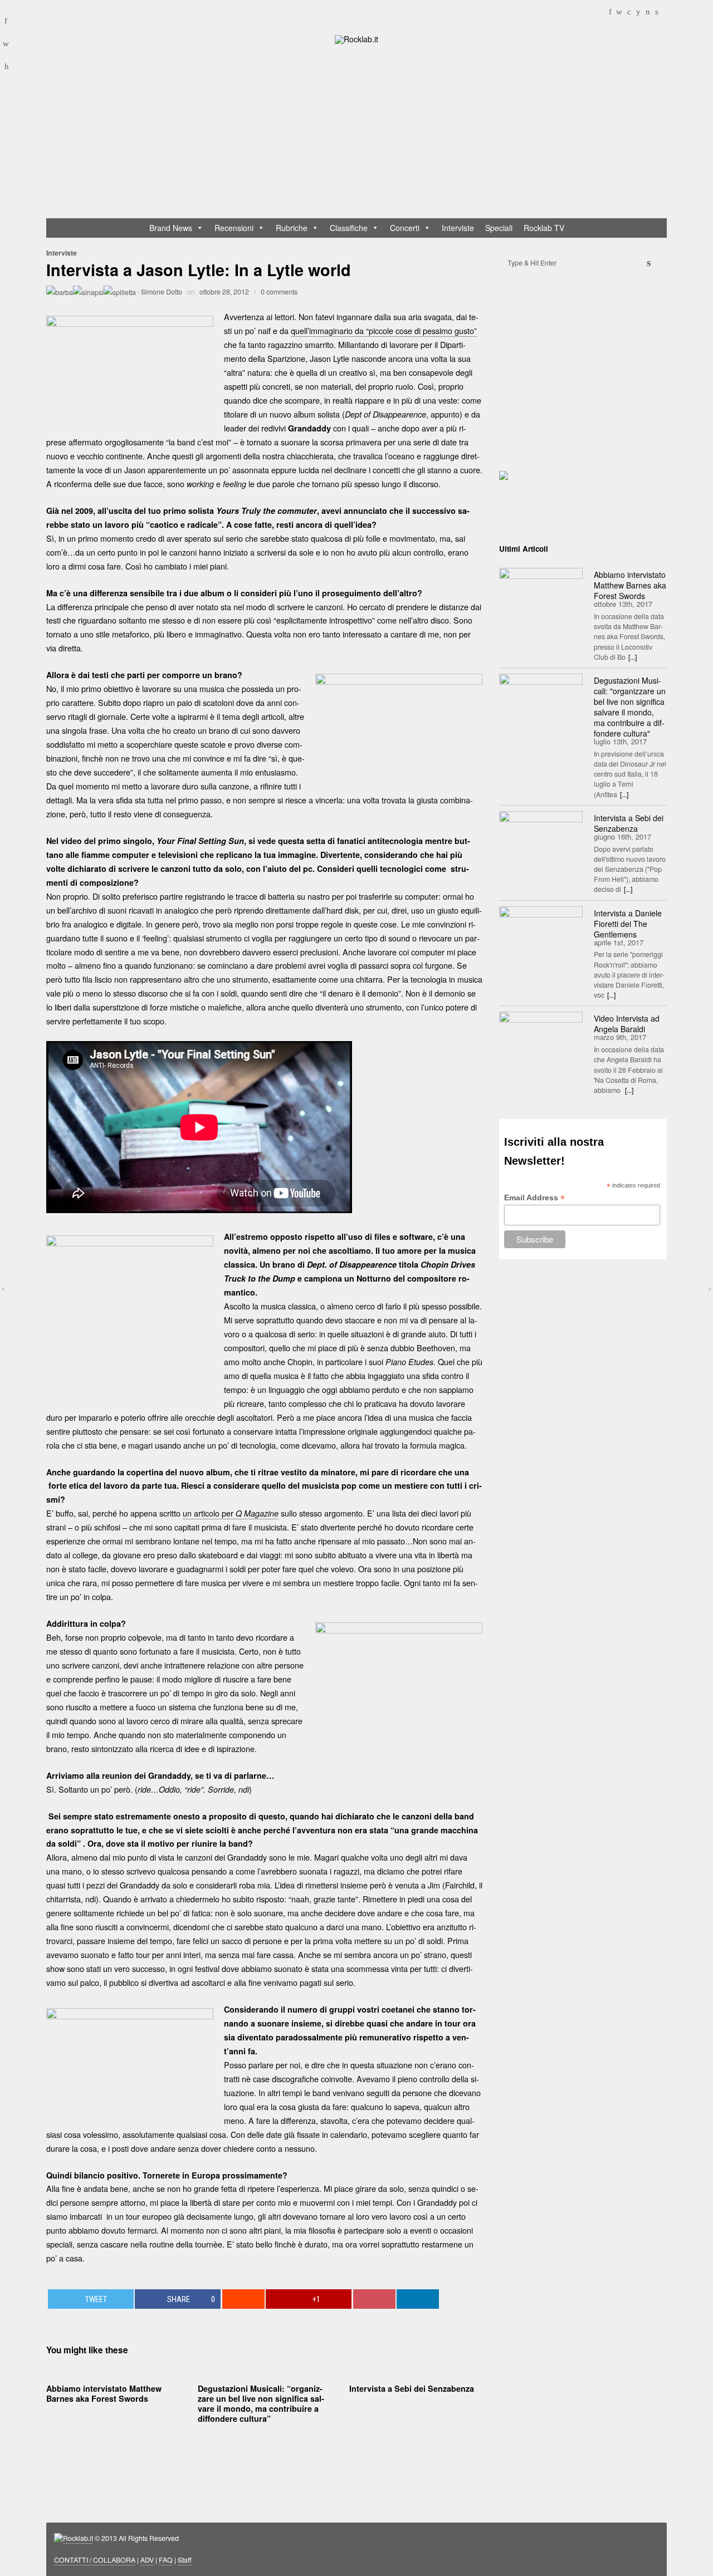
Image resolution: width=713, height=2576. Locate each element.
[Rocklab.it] (356, 38)
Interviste (458, 228)
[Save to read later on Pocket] (374, 2299)
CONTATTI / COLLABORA (95, 2560)
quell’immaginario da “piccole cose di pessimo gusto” (384, 330)
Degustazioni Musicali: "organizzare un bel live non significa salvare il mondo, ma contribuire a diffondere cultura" (630, 707)
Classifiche (349, 228)
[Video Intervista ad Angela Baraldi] (541, 1039)
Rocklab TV (544, 228)
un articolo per (231, 1513)
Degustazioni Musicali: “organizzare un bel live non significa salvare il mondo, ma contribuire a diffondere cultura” (261, 2404)
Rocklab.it (78, 2538)
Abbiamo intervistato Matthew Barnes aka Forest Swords (104, 2393)
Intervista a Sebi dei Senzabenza (412, 2388)
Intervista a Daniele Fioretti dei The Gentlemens (628, 924)
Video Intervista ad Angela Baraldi (627, 1024)
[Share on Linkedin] (418, 2299)
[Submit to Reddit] (243, 2299)
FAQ (166, 2560)
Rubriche (292, 228)
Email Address (534, 1198)
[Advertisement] (362, 134)
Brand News (171, 228)
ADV (147, 2560)
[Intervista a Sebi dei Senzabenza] (541, 839)
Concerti (405, 228)
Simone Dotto (162, 292)
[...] (633, 657)
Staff (185, 2560)
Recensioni (234, 228)
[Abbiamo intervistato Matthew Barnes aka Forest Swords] (541, 596)
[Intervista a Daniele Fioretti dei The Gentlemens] (541, 934)
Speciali (499, 228)
